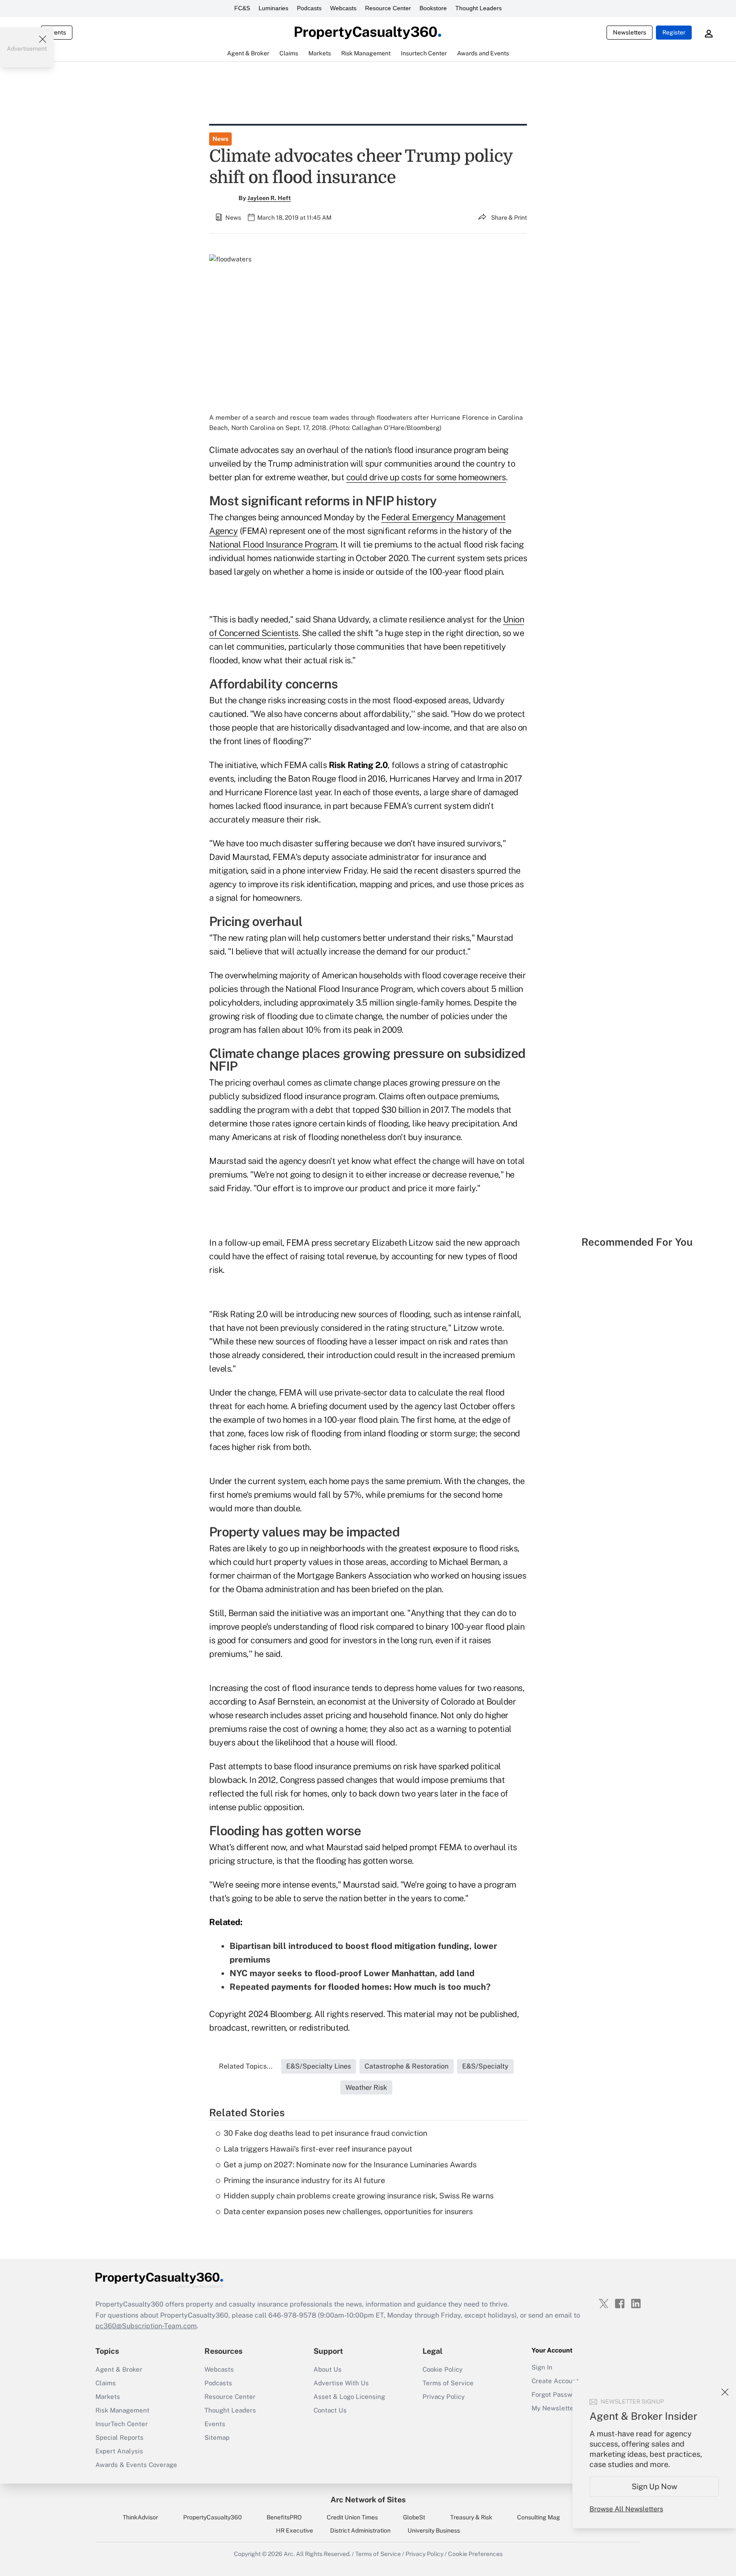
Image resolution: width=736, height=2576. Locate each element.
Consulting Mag (539, 2517)
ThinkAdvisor (140, 2517)
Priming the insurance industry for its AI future (304, 2180)
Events (57, 32)
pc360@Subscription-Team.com (146, 2326)
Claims (106, 2383)
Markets (108, 2397)
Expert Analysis (119, 2451)
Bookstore (433, 8)
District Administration (360, 2530)
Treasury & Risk (471, 2517)
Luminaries (273, 8)
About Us (328, 2369)
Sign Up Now (654, 2486)
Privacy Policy (444, 2397)
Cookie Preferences (475, 2554)
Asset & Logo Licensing (349, 2397)
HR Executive (295, 2530)
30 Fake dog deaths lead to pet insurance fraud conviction (325, 2133)
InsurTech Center (122, 2424)
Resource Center (388, 8)
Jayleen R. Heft (269, 198)
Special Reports (119, 2437)
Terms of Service (448, 2383)
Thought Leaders (479, 8)
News (220, 139)
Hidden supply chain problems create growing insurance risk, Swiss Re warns (359, 2196)
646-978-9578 (292, 2315)
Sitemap (217, 2437)
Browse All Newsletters (626, 2509)
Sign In (542, 2367)
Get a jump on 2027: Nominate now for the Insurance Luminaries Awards (350, 2165)
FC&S (242, 8)
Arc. (289, 2554)
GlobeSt (414, 2517)
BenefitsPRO (284, 2517)
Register (674, 32)
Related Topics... (246, 2066)
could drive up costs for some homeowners (426, 477)
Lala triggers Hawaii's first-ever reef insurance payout (318, 2149)
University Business (434, 2530)
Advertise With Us (341, 2383)
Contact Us (330, 2410)
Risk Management (122, 2410)
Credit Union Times (352, 2517)
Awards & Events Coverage (136, 2465)
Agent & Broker (119, 2369)
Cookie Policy (443, 2369)
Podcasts (309, 8)
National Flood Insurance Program (273, 544)
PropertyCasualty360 (213, 2517)
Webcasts (343, 8)
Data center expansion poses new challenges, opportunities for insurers (348, 2211)
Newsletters (630, 32)
